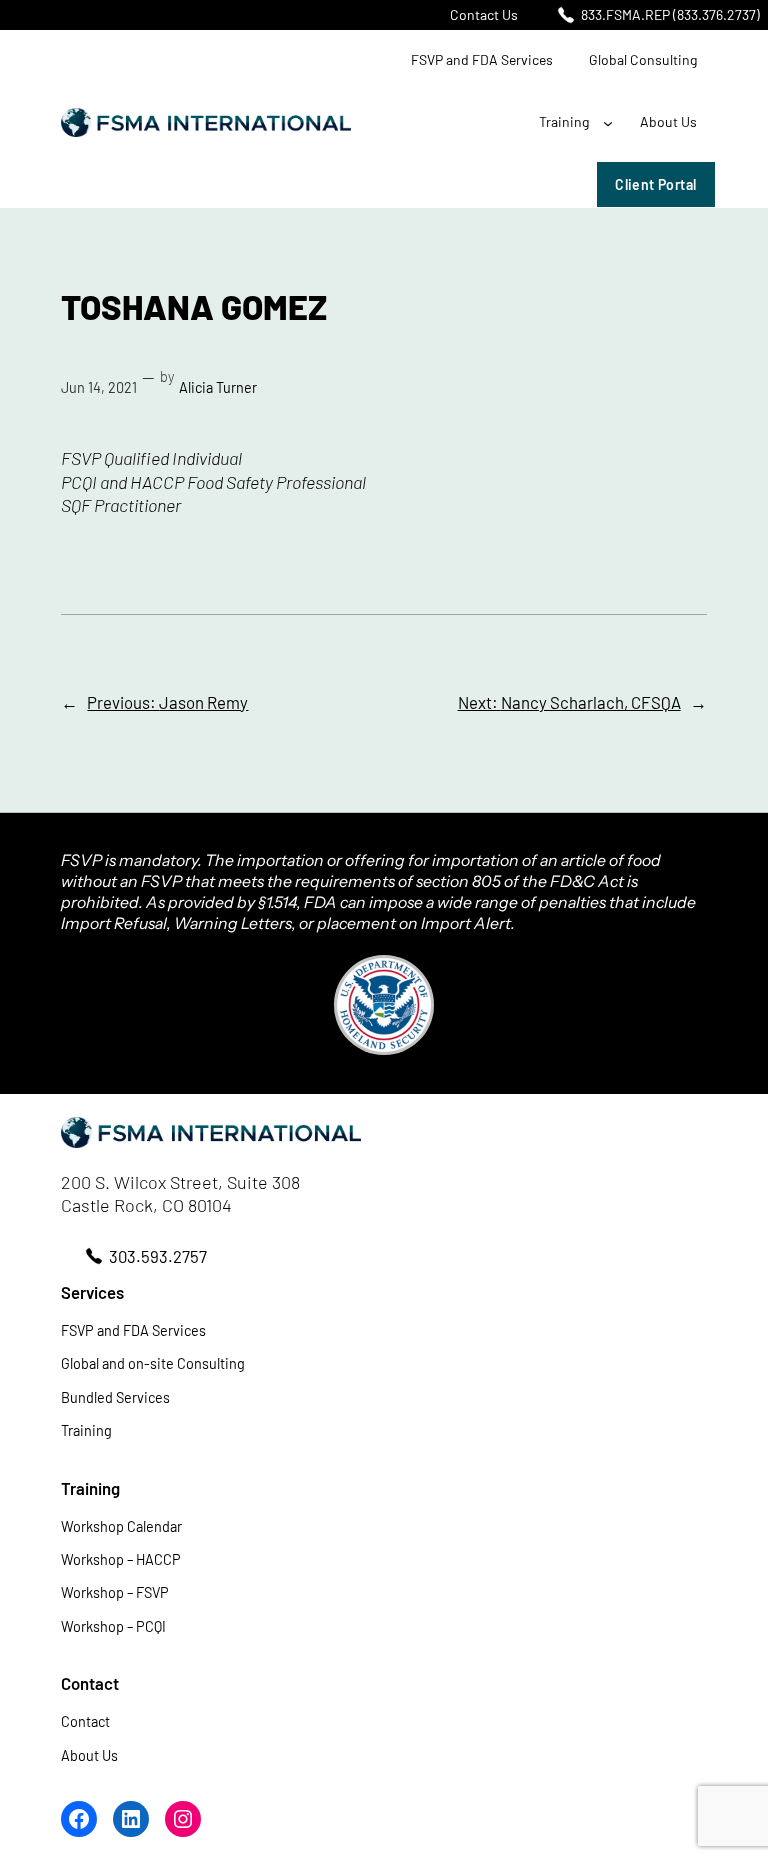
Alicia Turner (218, 387)
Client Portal (655, 184)
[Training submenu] (608, 123)
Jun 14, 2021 (99, 387)
